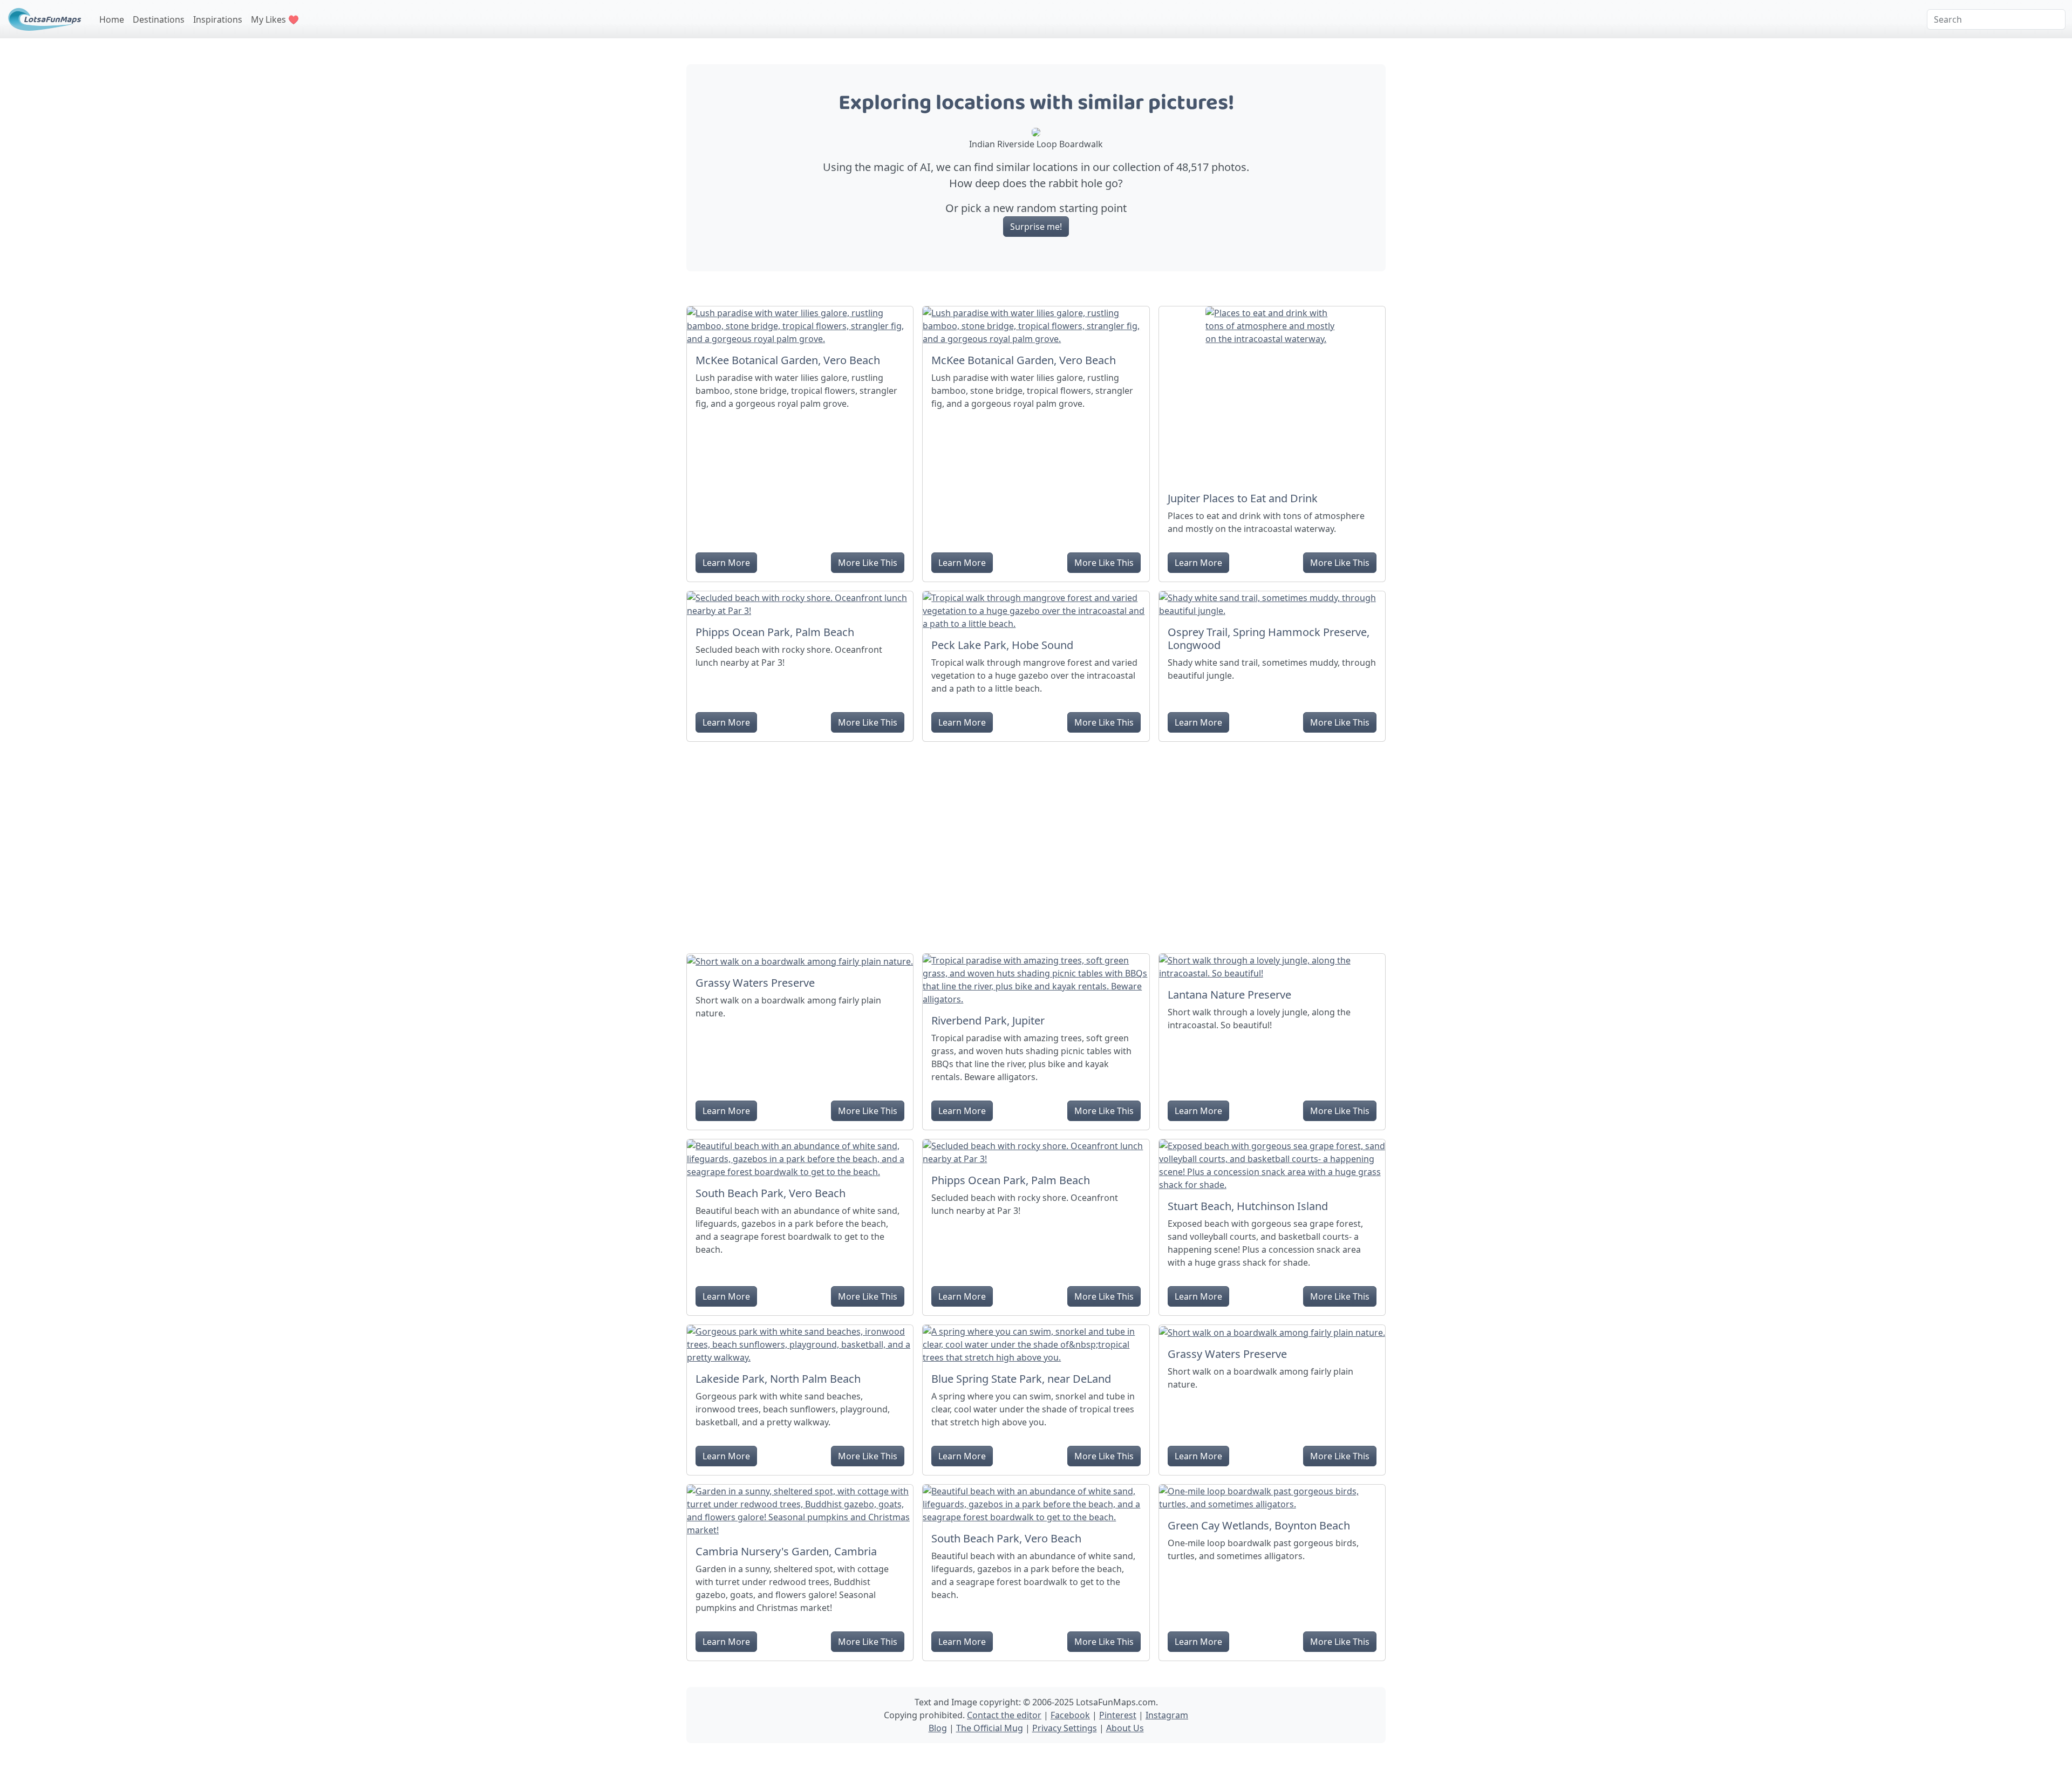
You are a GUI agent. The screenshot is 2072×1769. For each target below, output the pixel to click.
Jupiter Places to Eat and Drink (1243, 498)
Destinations (159, 19)
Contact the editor (1004, 1715)
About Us (1125, 1728)
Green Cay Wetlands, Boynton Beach (1259, 1525)
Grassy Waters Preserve (755, 983)
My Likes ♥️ (275, 19)
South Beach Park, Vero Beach (771, 1193)
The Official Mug (990, 1728)
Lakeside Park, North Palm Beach (778, 1379)
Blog (938, 1728)
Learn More (726, 563)
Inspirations (218, 19)
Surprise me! (1036, 227)
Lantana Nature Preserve (1229, 995)
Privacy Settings (1065, 1728)
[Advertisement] (1036, 843)
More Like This (868, 563)
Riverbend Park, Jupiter (988, 1020)
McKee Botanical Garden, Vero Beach (788, 360)
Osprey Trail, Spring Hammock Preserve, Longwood (1269, 638)
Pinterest (1118, 1715)
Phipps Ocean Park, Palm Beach (775, 632)
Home (112, 19)
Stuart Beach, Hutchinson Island (1248, 1206)
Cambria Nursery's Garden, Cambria (786, 1551)
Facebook (1070, 1715)
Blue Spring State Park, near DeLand (1021, 1379)
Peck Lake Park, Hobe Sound (1002, 645)
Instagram (1167, 1715)
